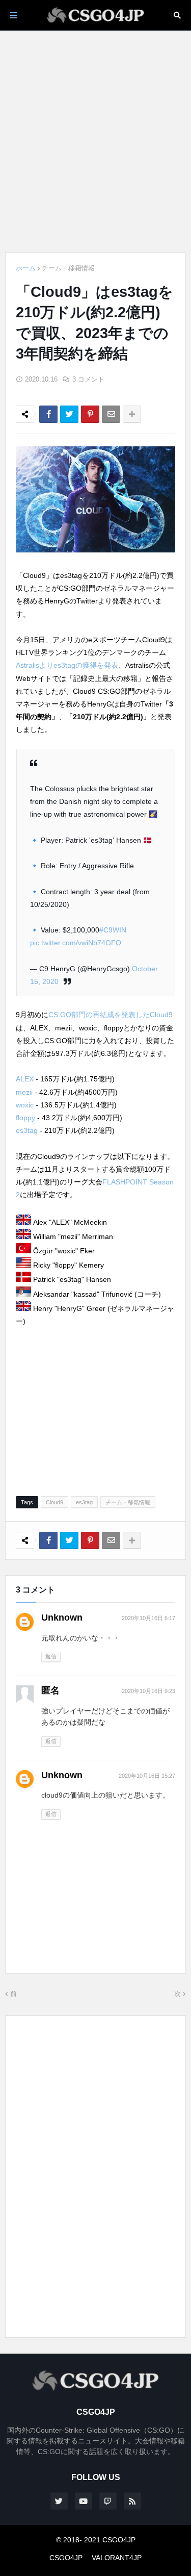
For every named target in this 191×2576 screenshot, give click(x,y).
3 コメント (88, 379)
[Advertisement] (95, 142)
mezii (24, 1092)
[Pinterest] (90, 414)
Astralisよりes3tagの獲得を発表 (67, 665)
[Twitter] (69, 414)
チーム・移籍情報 (68, 268)
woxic (25, 1105)
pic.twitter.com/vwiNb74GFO (76, 943)
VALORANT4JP (117, 2558)
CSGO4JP (66, 2558)
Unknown (62, 1618)
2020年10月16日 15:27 (147, 1776)
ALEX (25, 1079)
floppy (25, 1118)
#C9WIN (113, 930)
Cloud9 (54, 1502)
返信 (51, 1656)
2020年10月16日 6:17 (148, 1618)
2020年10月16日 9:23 (148, 1691)
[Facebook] (48, 414)
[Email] (111, 414)
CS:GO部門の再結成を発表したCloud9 (111, 1015)
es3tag (27, 1130)
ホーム (26, 268)
